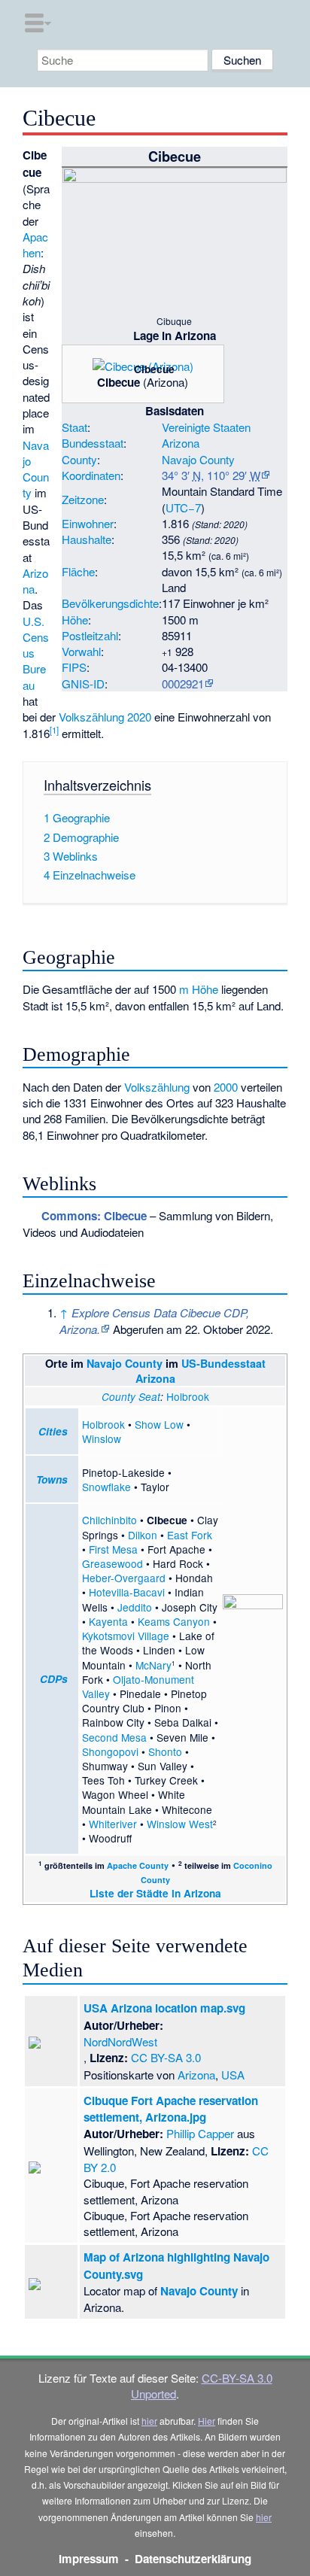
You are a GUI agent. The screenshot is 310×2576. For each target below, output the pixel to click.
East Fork (190, 1535)
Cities (53, 1431)
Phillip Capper (200, 2133)
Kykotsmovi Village (126, 1636)
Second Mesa (114, 1737)
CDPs (54, 1679)
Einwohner (88, 523)
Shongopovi (110, 1751)
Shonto (165, 1751)
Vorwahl (81, 651)
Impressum (89, 2559)
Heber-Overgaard (124, 1578)
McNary (153, 1665)
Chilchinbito (109, 1520)
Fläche (78, 571)
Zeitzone (83, 499)
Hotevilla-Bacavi (127, 1592)
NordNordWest (120, 2041)
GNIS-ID (83, 683)
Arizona (181, 443)
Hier (207, 2421)
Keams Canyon (174, 1621)
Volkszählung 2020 (105, 717)
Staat (74, 427)
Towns (52, 1479)
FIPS (74, 667)
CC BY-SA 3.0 (166, 2057)
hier (149, 2421)
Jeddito (135, 1607)
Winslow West (180, 1824)
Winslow (102, 1438)
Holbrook (188, 1396)
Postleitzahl (90, 635)
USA (233, 2075)
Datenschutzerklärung (193, 2559)
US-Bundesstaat (223, 1363)
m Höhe (199, 989)
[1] (54, 730)
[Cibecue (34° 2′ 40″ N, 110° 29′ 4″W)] (178, 374)
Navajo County (198, 459)
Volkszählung (157, 1087)
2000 (226, 1087)
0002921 (183, 683)
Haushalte (87, 539)
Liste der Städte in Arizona (155, 1893)
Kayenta (108, 1621)
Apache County (138, 1865)
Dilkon (143, 1535)
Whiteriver (113, 1824)
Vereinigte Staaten (206, 427)
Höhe (75, 620)
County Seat (131, 1397)
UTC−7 (183, 507)
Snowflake (106, 1487)
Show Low (159, 1424)
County (79, 459)
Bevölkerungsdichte (110, 603)
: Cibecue (94, 1216)
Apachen (35, 245)
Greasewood (112, 1563)
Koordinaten (91, 475)
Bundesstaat (93, 443)
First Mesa (113, 1549)
